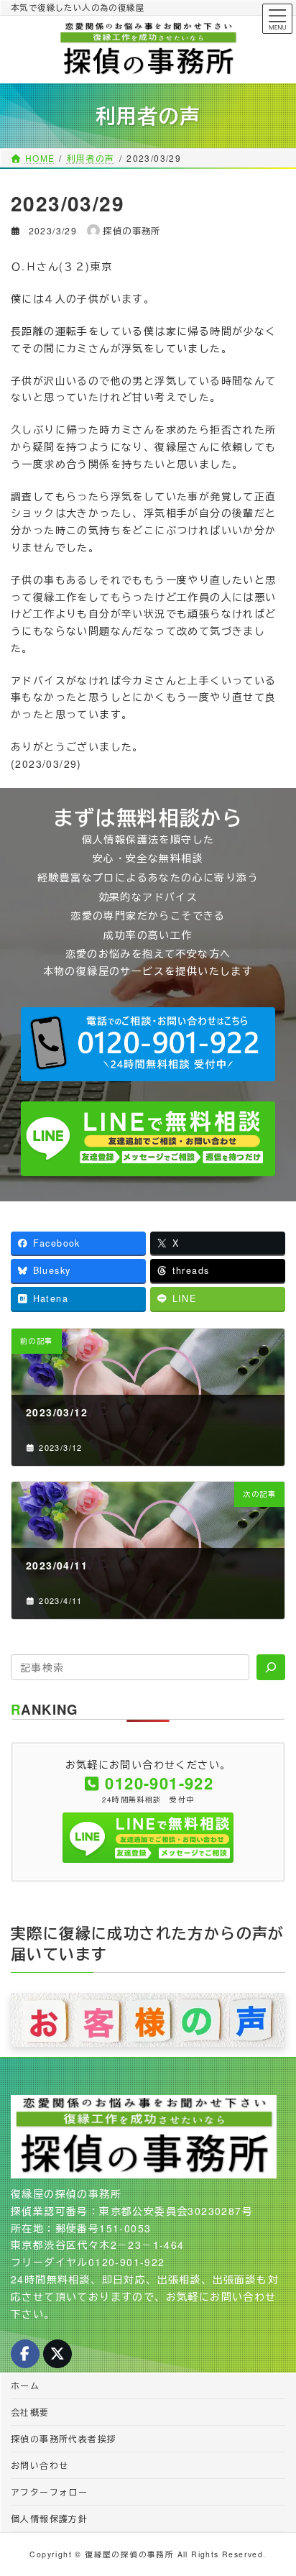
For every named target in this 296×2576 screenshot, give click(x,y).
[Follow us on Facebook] (25, 2354)
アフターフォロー (49, 2492)
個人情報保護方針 (49, 2518)
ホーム (25, 2385)
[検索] (271, 1667)
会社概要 (30, 2412)
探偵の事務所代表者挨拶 (64, 2438)
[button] (148, 1045)
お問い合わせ (40, 2465)
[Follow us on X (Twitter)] (57, 2354)
